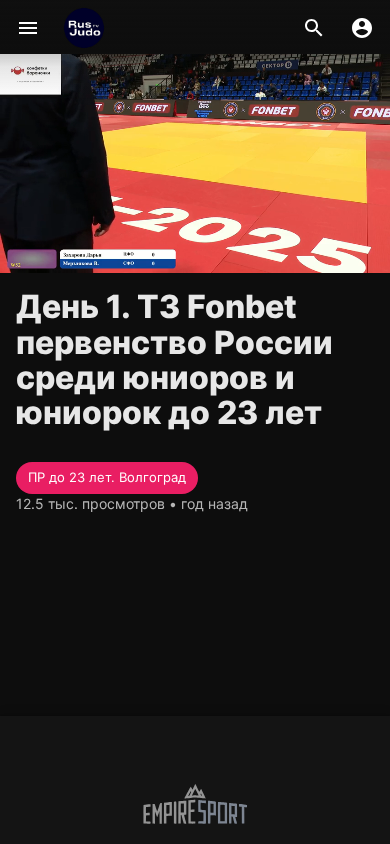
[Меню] (28, 28)
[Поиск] (314, 28)
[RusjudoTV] (84, 28)
